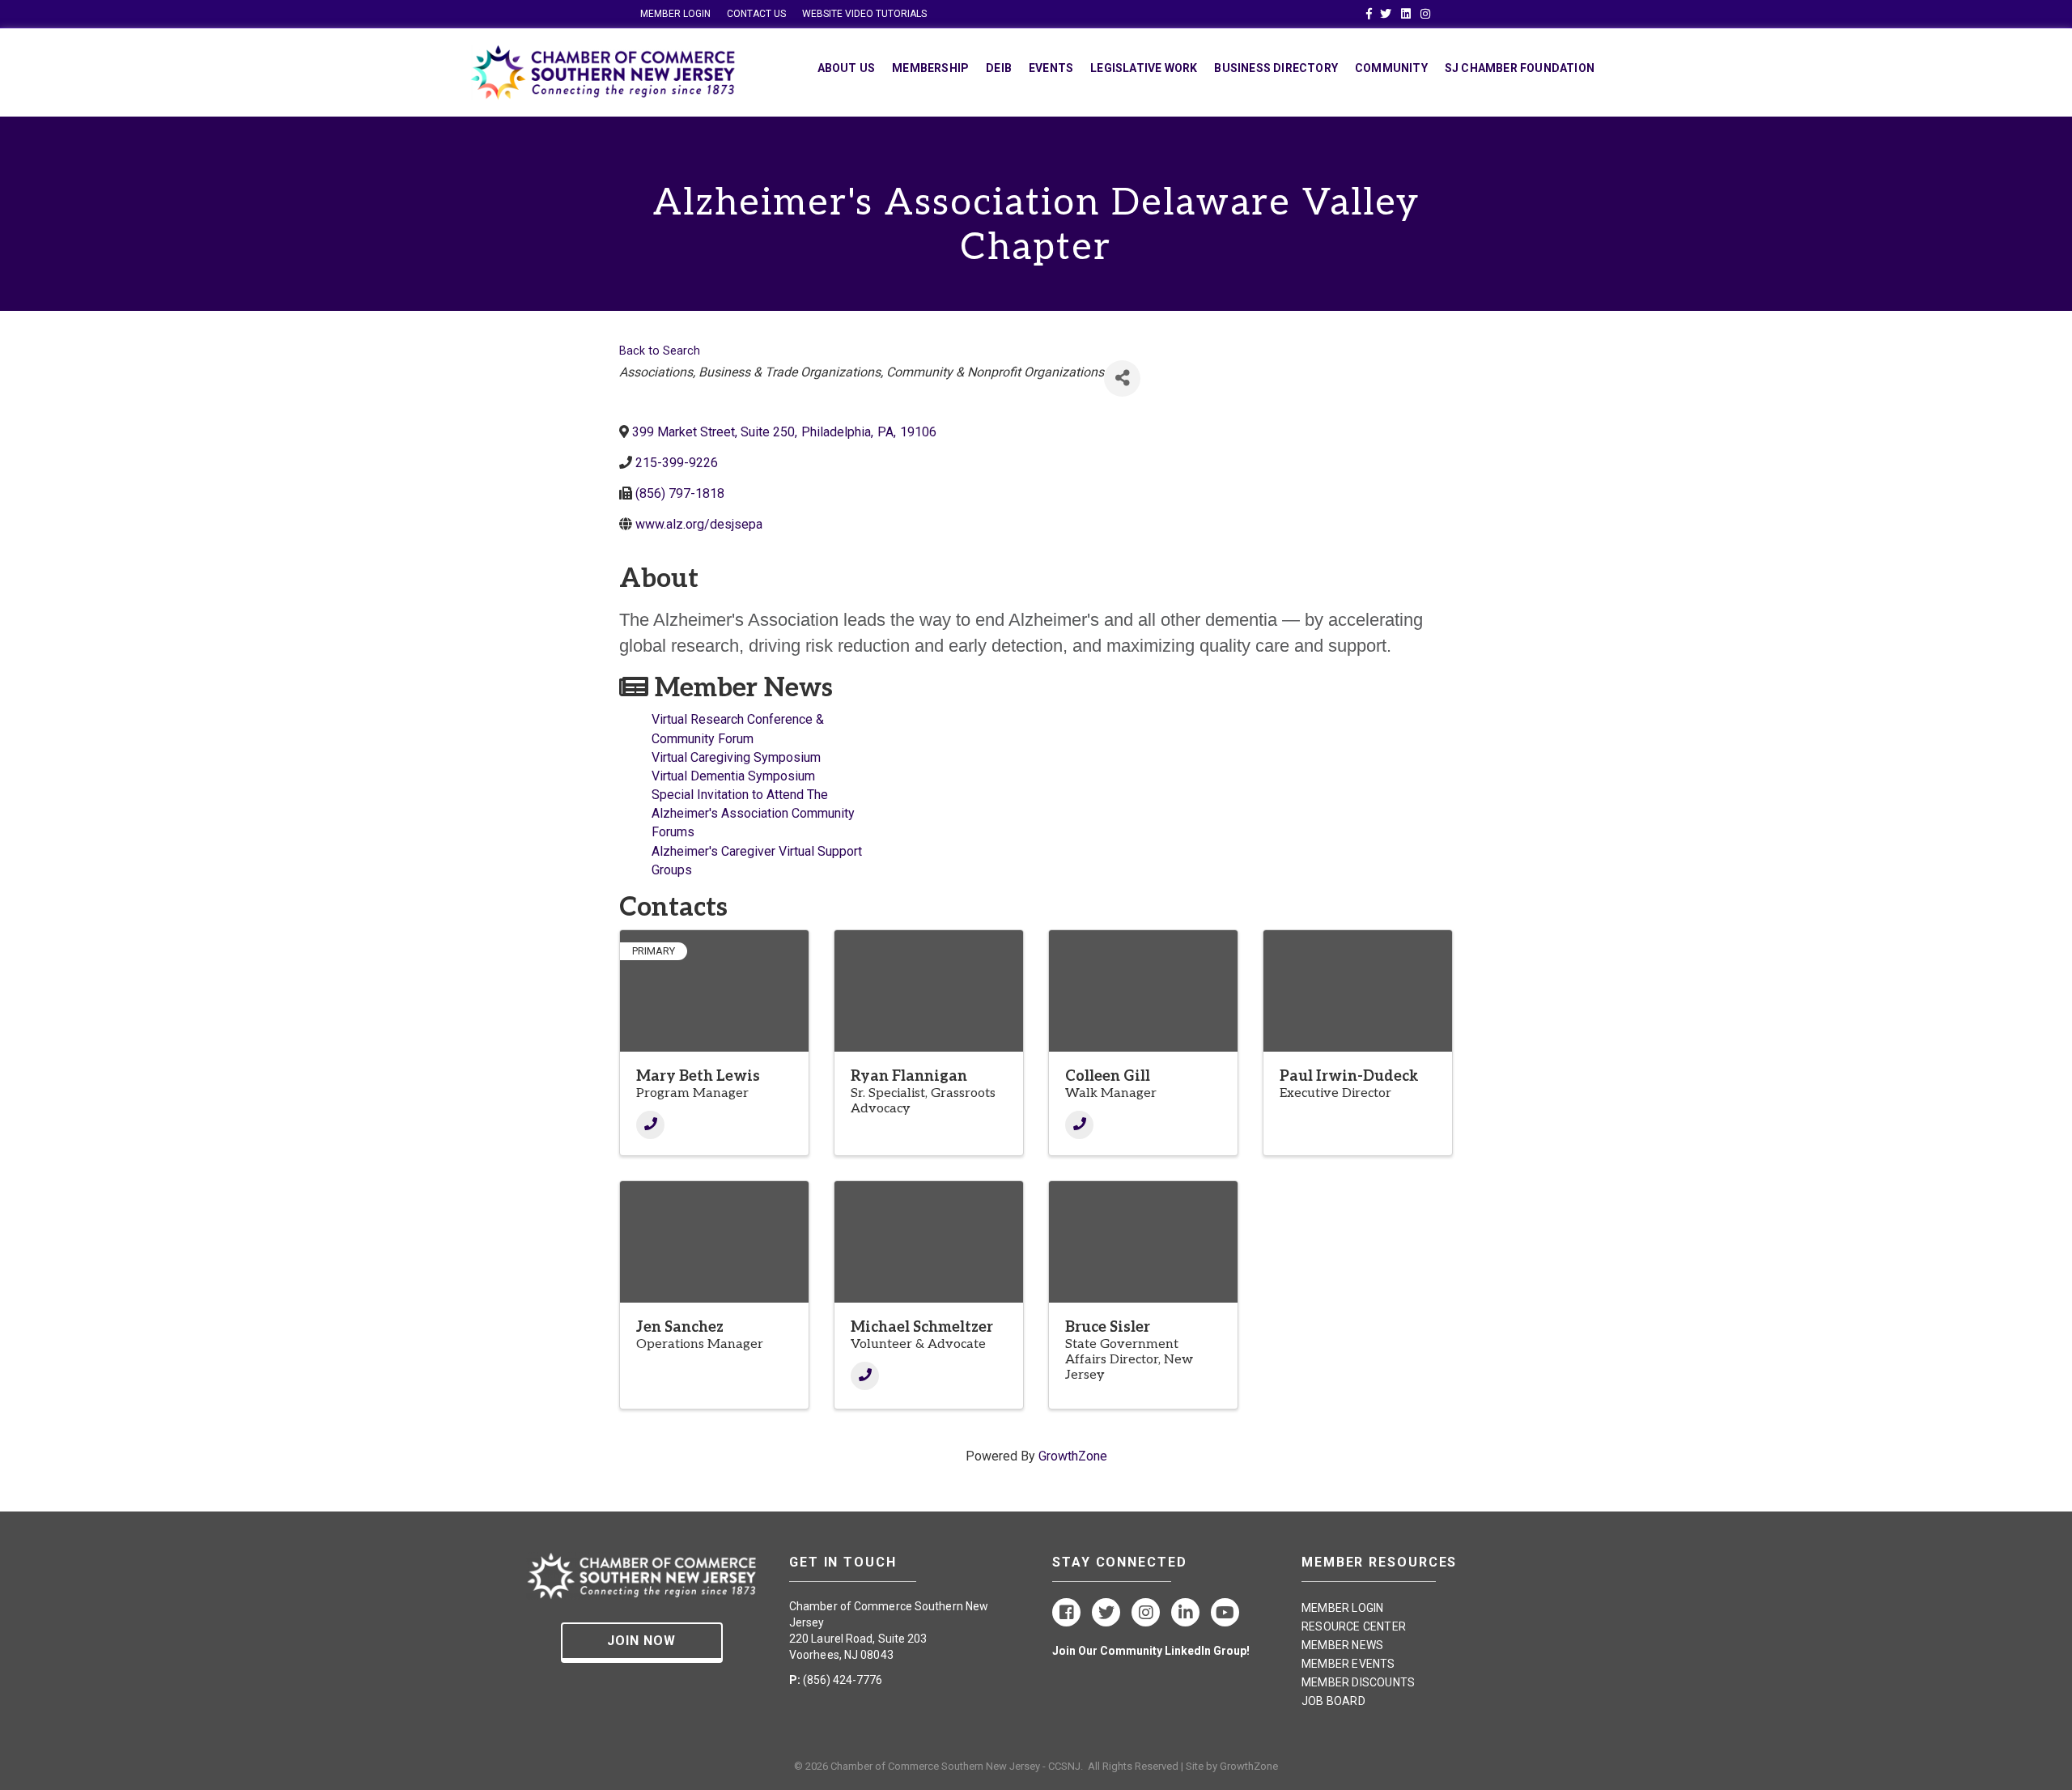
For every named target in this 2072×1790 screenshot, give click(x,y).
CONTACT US (756, 14)
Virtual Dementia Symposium (733, 776)
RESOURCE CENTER (1354, 1626)
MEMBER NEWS (1342, 1645)
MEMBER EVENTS (1348, 1664)
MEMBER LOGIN (675, 14)
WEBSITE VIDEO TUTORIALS (864, 14)
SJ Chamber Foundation (1520, 68)
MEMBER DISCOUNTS (1358, 1682)
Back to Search (660, 351)
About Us (847, 68)
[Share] (1122, 378)
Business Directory (1276, 68)
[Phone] (650, 1125)
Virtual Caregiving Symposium (736, 757)
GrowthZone (1073, 1456)
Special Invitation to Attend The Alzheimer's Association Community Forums (753, 813)
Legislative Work (1144, 68)
